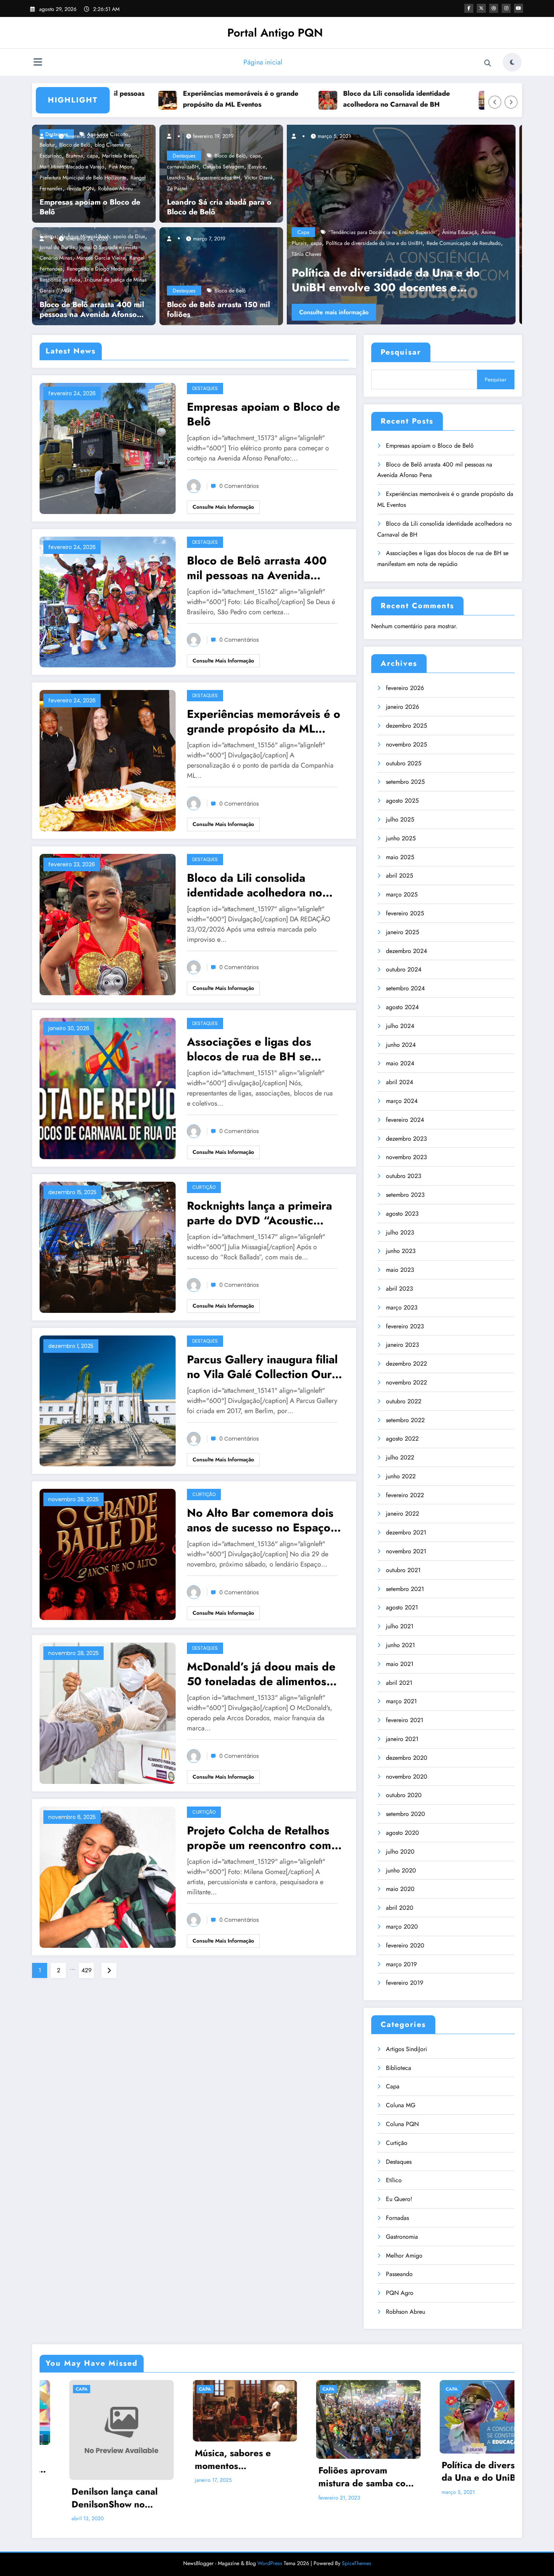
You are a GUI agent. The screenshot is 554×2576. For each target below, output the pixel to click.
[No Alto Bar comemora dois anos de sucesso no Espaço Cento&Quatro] (108, 1554)
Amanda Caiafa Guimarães (367, 254)
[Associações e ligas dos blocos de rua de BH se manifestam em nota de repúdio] (108, 1088)
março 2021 (401, 1701)
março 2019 (401, 1964)
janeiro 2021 (402, 1739)
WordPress (270, 2542)
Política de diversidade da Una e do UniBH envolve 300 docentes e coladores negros (337, 2471)
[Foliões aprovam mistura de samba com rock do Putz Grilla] (406, 225)
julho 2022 (400, 1457)
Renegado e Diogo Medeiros (99, 269)
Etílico (394, 2180)
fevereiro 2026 (405, 688)
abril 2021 (399, 1683)
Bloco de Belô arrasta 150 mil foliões (218, 310)
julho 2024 (400, 1026)
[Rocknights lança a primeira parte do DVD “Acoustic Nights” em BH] (108, 1246)
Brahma (74, 156)
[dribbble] (494, 8)
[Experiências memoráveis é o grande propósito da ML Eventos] (108, 760)
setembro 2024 (405, 988)
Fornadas (397, 2218)
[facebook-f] (469, 8)
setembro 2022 (405, 1420)
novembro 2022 (406, 1382)
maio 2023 (400, 1270)
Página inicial (263, 62)
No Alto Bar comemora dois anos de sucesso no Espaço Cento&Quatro (260, 1520)
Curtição (204, 1187)
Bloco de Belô (230, 156)
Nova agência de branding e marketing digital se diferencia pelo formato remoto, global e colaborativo (459, 2456)
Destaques (184, 156)
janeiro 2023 (402, 1345)
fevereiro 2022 (405, 1495)
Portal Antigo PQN (275, 33)
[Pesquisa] (488, 63)
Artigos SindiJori (406, 2049)
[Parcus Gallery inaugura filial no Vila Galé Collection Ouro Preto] (108, 1400)
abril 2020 (400, 1908)
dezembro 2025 (406, 726)
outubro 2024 (404, 969)
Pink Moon (120, 167)
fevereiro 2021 (405, 1720)
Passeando (399, 2274)
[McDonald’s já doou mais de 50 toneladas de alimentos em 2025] (108, 1712)
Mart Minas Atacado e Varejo (72, 167)
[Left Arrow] (495, 102)
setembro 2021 (405, 1589)
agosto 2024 (402, 1007)
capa (93, 156)
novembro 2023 (406, 1157)
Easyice (257, 167)
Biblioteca (399, 2068)
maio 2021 (400, 1664)
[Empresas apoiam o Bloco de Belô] (108, 447)
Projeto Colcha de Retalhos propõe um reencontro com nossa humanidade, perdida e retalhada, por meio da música (265, 1838)
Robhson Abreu (115, 188)
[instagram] (506, 8)
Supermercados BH (218, 177)
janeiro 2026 (402, 707)
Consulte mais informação (342, 312)
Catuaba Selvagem (223, 167)
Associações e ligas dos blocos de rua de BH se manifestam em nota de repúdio (453, 99)
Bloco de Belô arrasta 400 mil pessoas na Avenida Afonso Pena (92, 310)
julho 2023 (400, 1232)
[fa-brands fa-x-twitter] (481, 8)
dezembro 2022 (406, 1364)
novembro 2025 (406, 744)
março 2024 (402, 1101)
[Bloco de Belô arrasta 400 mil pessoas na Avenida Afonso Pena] (108, 601)
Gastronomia (402, 2237)
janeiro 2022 (402, 1514)
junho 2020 (401, 1870)
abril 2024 (399, 1082)
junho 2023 (401, 1251)
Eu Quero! (399, 2199)
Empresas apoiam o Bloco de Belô (90, 207)
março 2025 (402, 894)
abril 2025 (399, 876)
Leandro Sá (180, 177)
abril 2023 (399, 1289)
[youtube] (519, 8)
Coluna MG (401, 2105)
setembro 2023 (405, 1195)
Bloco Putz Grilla (420, 254)
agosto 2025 (402, 801)
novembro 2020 (407, 1777)
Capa (312, 254)
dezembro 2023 (406, 1139)
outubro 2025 (404, 763)
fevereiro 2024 (405, 1120)
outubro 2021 (403, 1570)
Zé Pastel (177, 188)
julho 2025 (400, 819)
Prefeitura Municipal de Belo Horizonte (83, 177)
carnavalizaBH (183, 167)
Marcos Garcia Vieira (101, 258)
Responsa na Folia (60, 280)
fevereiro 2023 (405, 1326)
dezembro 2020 (407, 1758)
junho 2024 (401, 1045)
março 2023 (402, 1307)
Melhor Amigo (404, 2256)
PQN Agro (400, 2293)
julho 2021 (400, 1626)
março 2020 (402, 1927)
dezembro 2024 (406, 951)
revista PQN (80, 188)
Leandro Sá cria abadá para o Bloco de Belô (219, 207)
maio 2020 (400, 1889)
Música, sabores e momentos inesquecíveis (80, 2459)
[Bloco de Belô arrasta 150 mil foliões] (219, 275)
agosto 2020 (402, 1833)
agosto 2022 (402, 1439)
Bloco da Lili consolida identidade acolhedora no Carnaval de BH (287, 99)
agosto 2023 (402, 1214)
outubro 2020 (404, 1795)
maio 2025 (400, 857)
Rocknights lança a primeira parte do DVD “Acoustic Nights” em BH (259, 1213)
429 (86, 1970)
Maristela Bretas (120, 156)
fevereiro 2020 (405, 1945)
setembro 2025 (405, 782)
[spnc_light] (512, 62)
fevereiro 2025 (405, 913)
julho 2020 (400, 1852)
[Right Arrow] (511, 102)
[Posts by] (45, 136)
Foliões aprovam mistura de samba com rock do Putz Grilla (404, 280)
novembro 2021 (406, 1551)
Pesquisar (401, 352)
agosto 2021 (402, 1607)
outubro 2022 (404, 1401)
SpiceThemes (357, 2542)
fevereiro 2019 (405, 1983)
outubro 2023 (404, 1176)
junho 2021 (400, 1645)
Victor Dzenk (259, 177)
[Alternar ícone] (38, 63)
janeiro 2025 (402, 932)
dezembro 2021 (406, 1532)
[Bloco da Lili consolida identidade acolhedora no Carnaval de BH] (108, 924)
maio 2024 (400, 1063)
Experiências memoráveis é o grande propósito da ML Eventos (132, 99)
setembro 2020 (406, 1814)
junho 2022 (401, 1476)
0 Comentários (239, 486)
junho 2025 (401, 838)
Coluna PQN (402, 2124)
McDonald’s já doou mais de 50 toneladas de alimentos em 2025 (261, 1674)
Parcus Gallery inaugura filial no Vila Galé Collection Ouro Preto (263, 1367)
